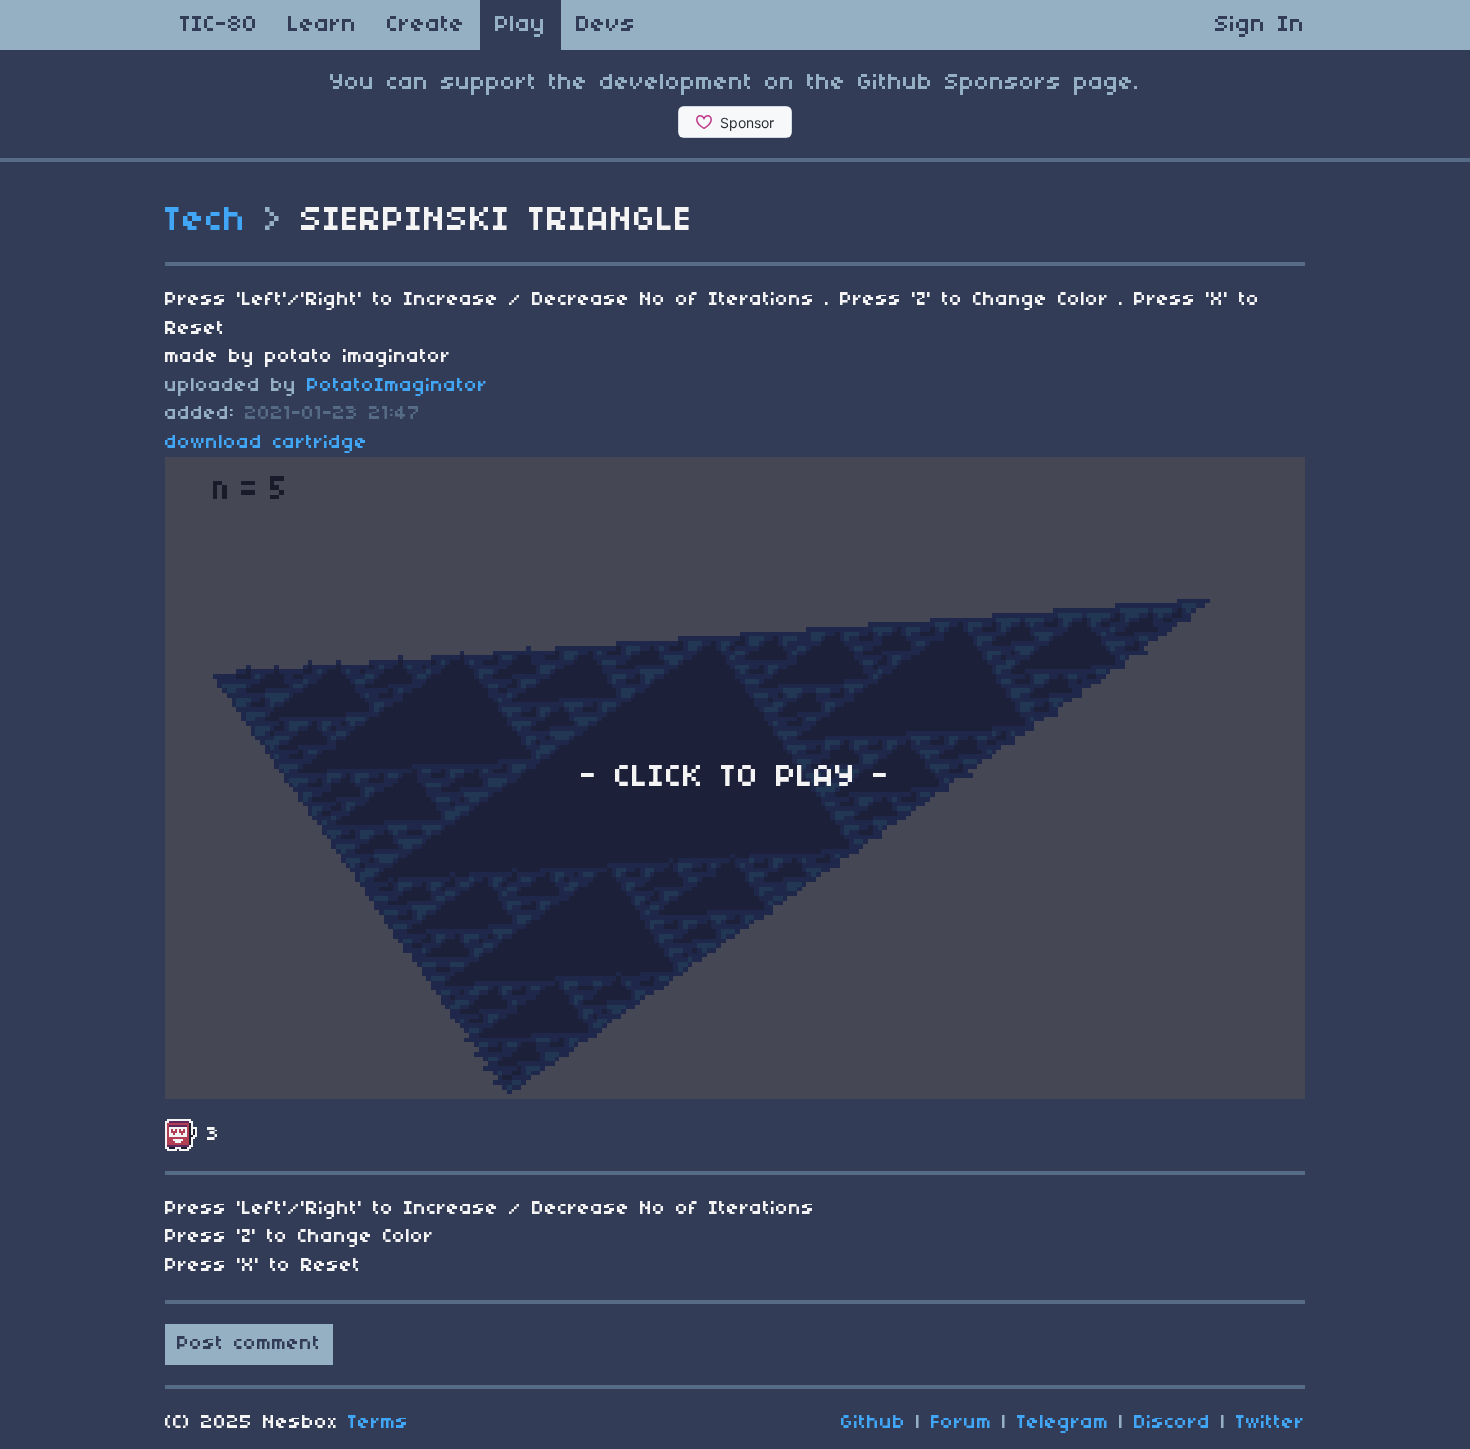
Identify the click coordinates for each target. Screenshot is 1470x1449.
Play (520, 25)
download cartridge (266, 443)
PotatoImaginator (397, 386)
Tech (206, 221)
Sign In (1260, 25)
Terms (378, 1423)
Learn (322, 25)
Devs (606, 25)
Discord (1172, 1423)
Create (426, 25)
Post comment (249, 1344)
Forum (961, 1423)
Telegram (1063, 1423)
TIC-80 (219, 25)
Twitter (1270, 1423)
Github (873, 1423)
